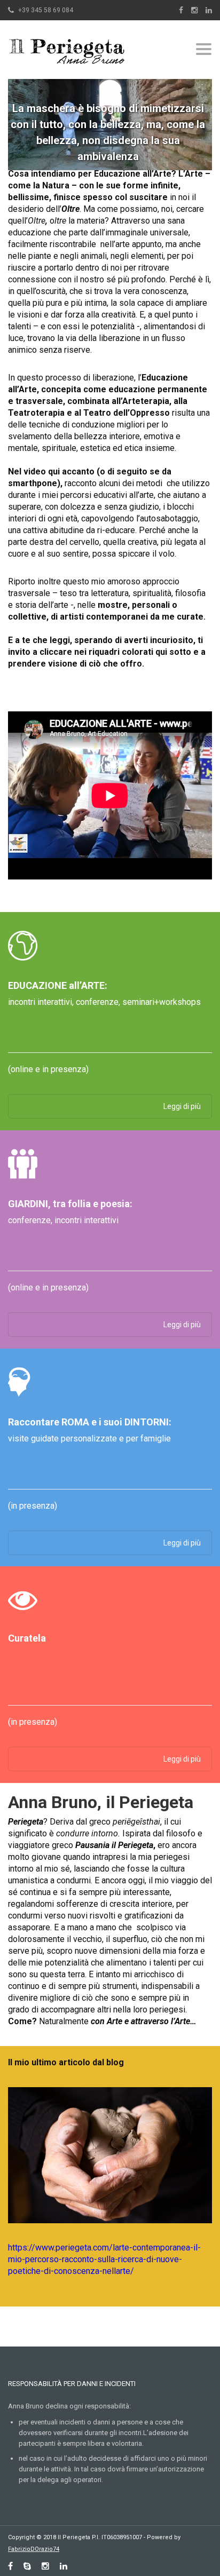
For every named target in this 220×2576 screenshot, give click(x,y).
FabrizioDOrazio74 (34, 2549)
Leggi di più (182, 1106)
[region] (110, 119)
